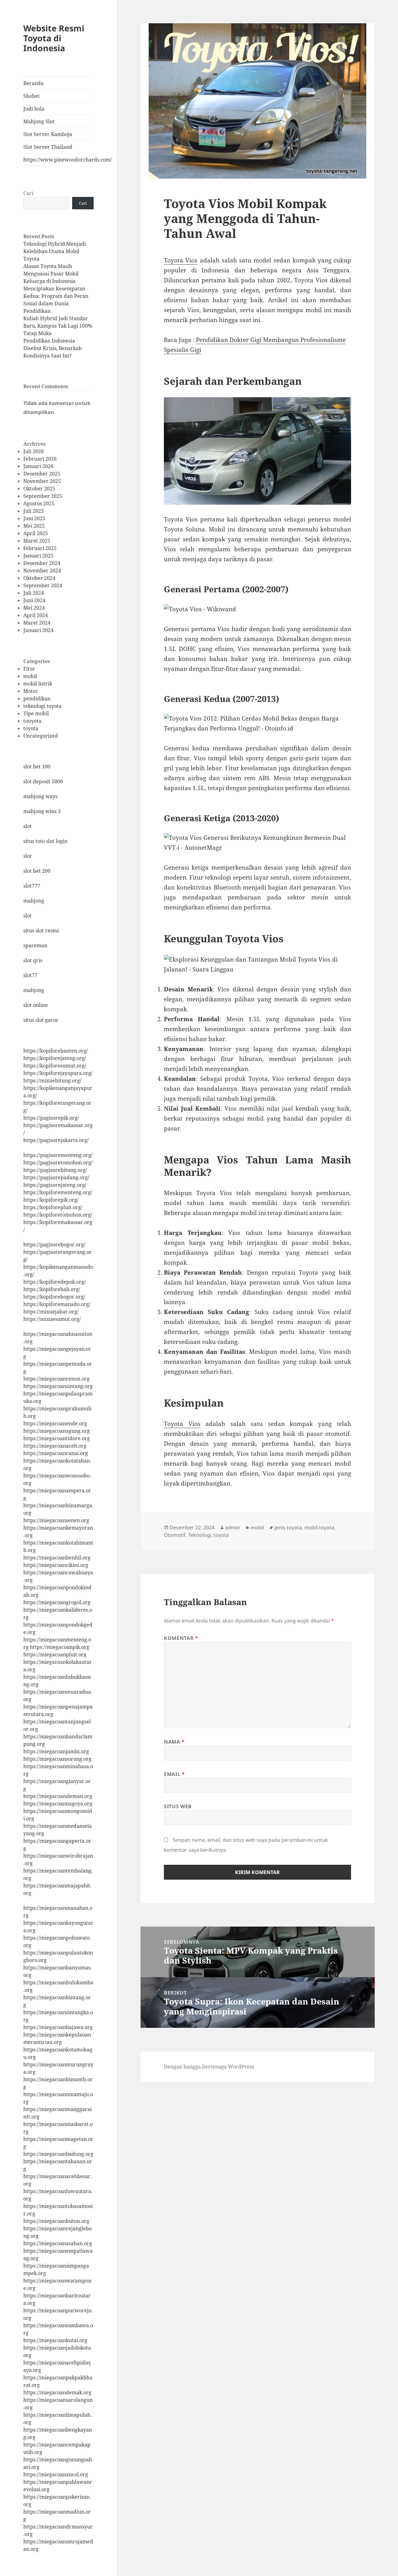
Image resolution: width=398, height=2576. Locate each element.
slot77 (30, 975)
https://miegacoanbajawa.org (58, 2027)
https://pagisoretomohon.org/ (58, 1163)
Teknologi (200, 1535)
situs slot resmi (41, 931)
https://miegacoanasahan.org (58, 2243)
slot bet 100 (37, 767)
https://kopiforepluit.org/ (53, 1207)
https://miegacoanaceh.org (55, 1446)
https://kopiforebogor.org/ (54, 1297)
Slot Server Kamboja (48, 134)
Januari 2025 (38, 556)
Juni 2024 (34, 600)
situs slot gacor (41, 1020)
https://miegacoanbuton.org (56, 2221)
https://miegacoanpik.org (60, 1647)
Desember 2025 (42, 474)
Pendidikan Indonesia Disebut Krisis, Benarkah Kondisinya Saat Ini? (53, 348)
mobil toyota (319, 1527)
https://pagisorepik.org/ (51, 1118)
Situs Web (178, 1806)
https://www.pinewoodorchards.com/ (58, 160)
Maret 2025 (37, 541)
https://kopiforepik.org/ (51, 1200)
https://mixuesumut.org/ (52, 1319)
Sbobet (32, 96)
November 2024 (42, 571)
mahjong (34, 901)
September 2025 (43, 496)
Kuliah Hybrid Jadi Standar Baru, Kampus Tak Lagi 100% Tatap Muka (58, 326)
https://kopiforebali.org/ (52, 1289)
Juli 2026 (34, 451)
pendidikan (37, 699)
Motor (31, 691)
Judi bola (34, 109)
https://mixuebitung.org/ (52, 1081)
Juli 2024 (34, 593)
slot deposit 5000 (43, 781)
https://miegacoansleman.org (58, 1796)
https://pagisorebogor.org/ (54, 1245)
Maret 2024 (37, 623)
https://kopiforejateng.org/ (55, 1058)
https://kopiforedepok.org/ (55, 1282)
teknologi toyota (42, 706)
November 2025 (42, 481)
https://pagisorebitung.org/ (55, 1170)
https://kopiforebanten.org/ (56, 1051)
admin (233, 1527)
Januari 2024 (38, 630)
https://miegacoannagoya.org (58, 1804)
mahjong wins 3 (42, 811)
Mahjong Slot (39, 121)
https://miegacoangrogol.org (57, 1602)
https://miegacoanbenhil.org (57, 1558)
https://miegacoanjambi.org (56, 1751)
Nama (174, 1742)
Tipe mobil (36, 713)
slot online (36, 1005)
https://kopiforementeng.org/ (58, 1192)
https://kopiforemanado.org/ (57, 1304)
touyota (32, 721)
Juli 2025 (34, 511)
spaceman (35, 945)
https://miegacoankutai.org (55, 2340)
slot (28, 826)
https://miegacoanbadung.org (58, 2154)
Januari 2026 (38, 466)
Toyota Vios (181, 260)
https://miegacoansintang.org (58, 1386)
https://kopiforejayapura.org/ (58, 1073)
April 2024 (36, 615)
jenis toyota (288, 1527)
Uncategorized (41, 736)
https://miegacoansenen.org (56, 1520)
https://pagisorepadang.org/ (56, 1177)
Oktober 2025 (39, 489)
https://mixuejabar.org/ (51, 1312)
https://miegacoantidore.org (57, 1438)
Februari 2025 (40, 548)
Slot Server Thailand (48, 147)
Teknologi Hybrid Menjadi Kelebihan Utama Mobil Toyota (55, 251)
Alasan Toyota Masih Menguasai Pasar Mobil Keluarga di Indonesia (51, 274)
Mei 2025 (34, 526)
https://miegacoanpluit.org (55, 1654)
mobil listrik (38, 684)
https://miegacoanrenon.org (56, 1379)
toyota (31, 728)
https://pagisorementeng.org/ (58, 1155)
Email (174, 1774)
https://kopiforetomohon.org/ (58, 1215)
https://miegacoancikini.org (56, 1565)
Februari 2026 (40, 459)
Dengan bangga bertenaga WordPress (209, 2067)
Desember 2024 (42, 563)
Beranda (33, 83)
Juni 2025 (34, 518)
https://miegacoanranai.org (56, 1453)
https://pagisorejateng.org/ (55, 1185)
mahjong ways (40, 796)
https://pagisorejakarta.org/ (56, 1140)
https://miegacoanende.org (55, 1423)
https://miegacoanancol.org (56, 2474)
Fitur (29, 669)
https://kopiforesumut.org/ (55, 1066)
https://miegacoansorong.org (57, 1759)
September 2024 (43, 585)
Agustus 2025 (39, 503)
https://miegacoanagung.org (57, 1431)
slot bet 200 (37, 871)
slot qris (33, 960)
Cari (28, 193)
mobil (30, 676)
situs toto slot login (45, 841)
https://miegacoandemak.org (57, 2392)
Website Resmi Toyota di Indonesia (54, 38)
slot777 (32, 886)
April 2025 (36, 533)
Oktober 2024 (39, 578)
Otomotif (175, 1535)
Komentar (181, 1638)
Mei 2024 (34, 608)
